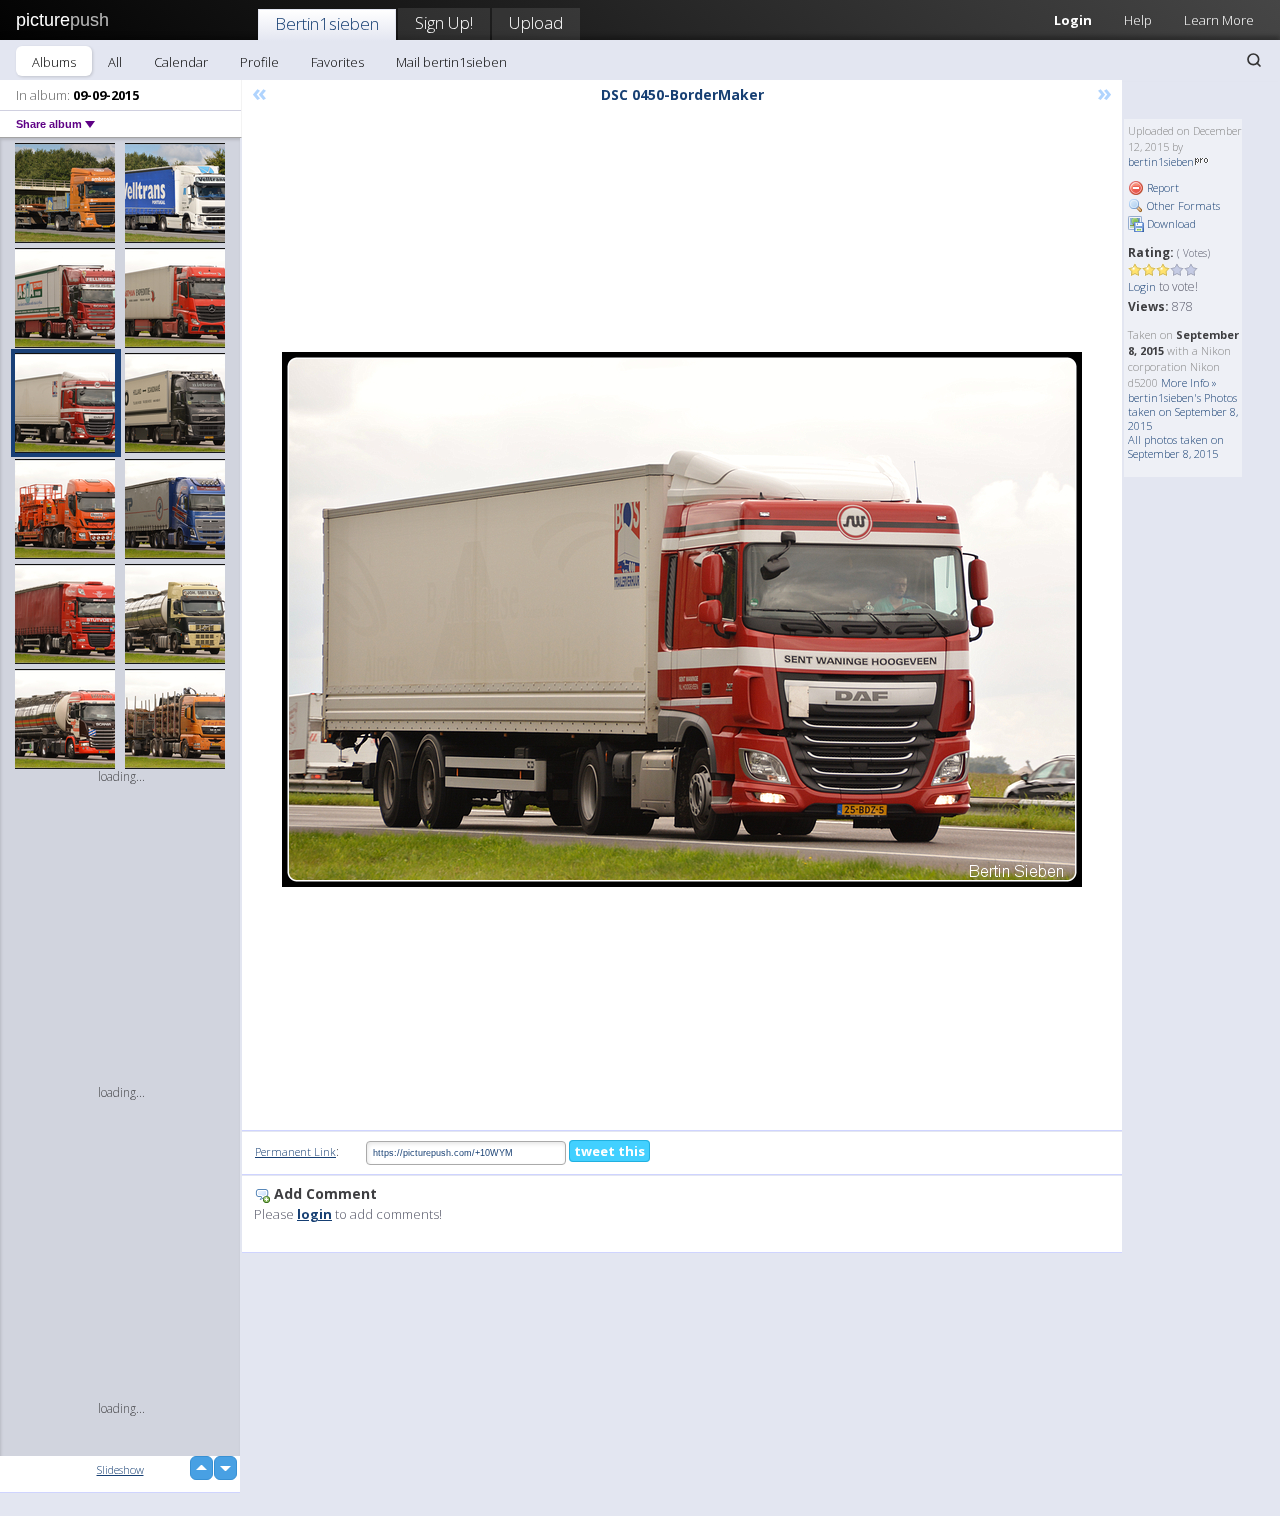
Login (1073, 20)
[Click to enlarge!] (682, 619)
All (115, 62)
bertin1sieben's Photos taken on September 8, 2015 (1183, 411)
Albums (54, 62)
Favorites (337, 62)
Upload (536, 22)
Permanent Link (295, 1151)
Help (1138, 20)
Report (1161, 187)
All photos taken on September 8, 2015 (1176, 446)
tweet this (609, 1151)
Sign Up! (444, 22)
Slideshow (120, 1469)
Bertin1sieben (327, 23)
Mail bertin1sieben (451, 62)
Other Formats (1182, 205)
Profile (259, 62)
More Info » (1189, 382)
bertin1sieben (1161, 161)
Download (1170, 223)
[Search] (1254, 60)
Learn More (1219, 20)
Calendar (181, 62)
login (314, 1214)
